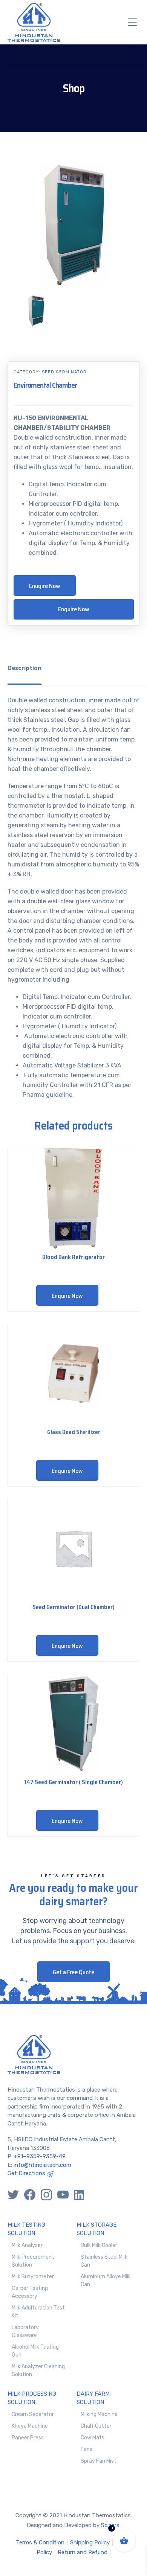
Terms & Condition (40, 2543)
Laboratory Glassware (25, 2331)
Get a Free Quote (73, 1972)
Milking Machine (99, 2414)
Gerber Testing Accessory (30, 2292)
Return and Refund (83, 2552)
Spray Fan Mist (99, 2461)
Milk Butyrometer (33, 2277)
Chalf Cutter (96, 2426)
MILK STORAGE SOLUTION (96, 2229)
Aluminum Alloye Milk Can (106, 2281)
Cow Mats (93, 2438)
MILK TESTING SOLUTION (26, 2229)
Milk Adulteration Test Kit (38, 2312)
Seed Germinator (64, 372)
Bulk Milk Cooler (99, 2245)
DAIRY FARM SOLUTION (93, 2398)
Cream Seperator (33, 2414)
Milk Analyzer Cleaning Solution (38, 2370)
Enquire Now (74, 609)
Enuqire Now (45, 586)
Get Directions (26, 2173)
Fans (87, 2449)
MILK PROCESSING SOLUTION (32, 2398)
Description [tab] (24, 668)
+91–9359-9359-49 (40, 2156)
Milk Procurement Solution (33, 2261)
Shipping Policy (90, 2543)
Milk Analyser (27, 2245)
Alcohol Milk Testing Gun (35, 2351)
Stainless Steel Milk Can (104, 2261)
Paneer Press (28, 2438)
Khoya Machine (30, 2426)
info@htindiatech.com (42, 2165)
